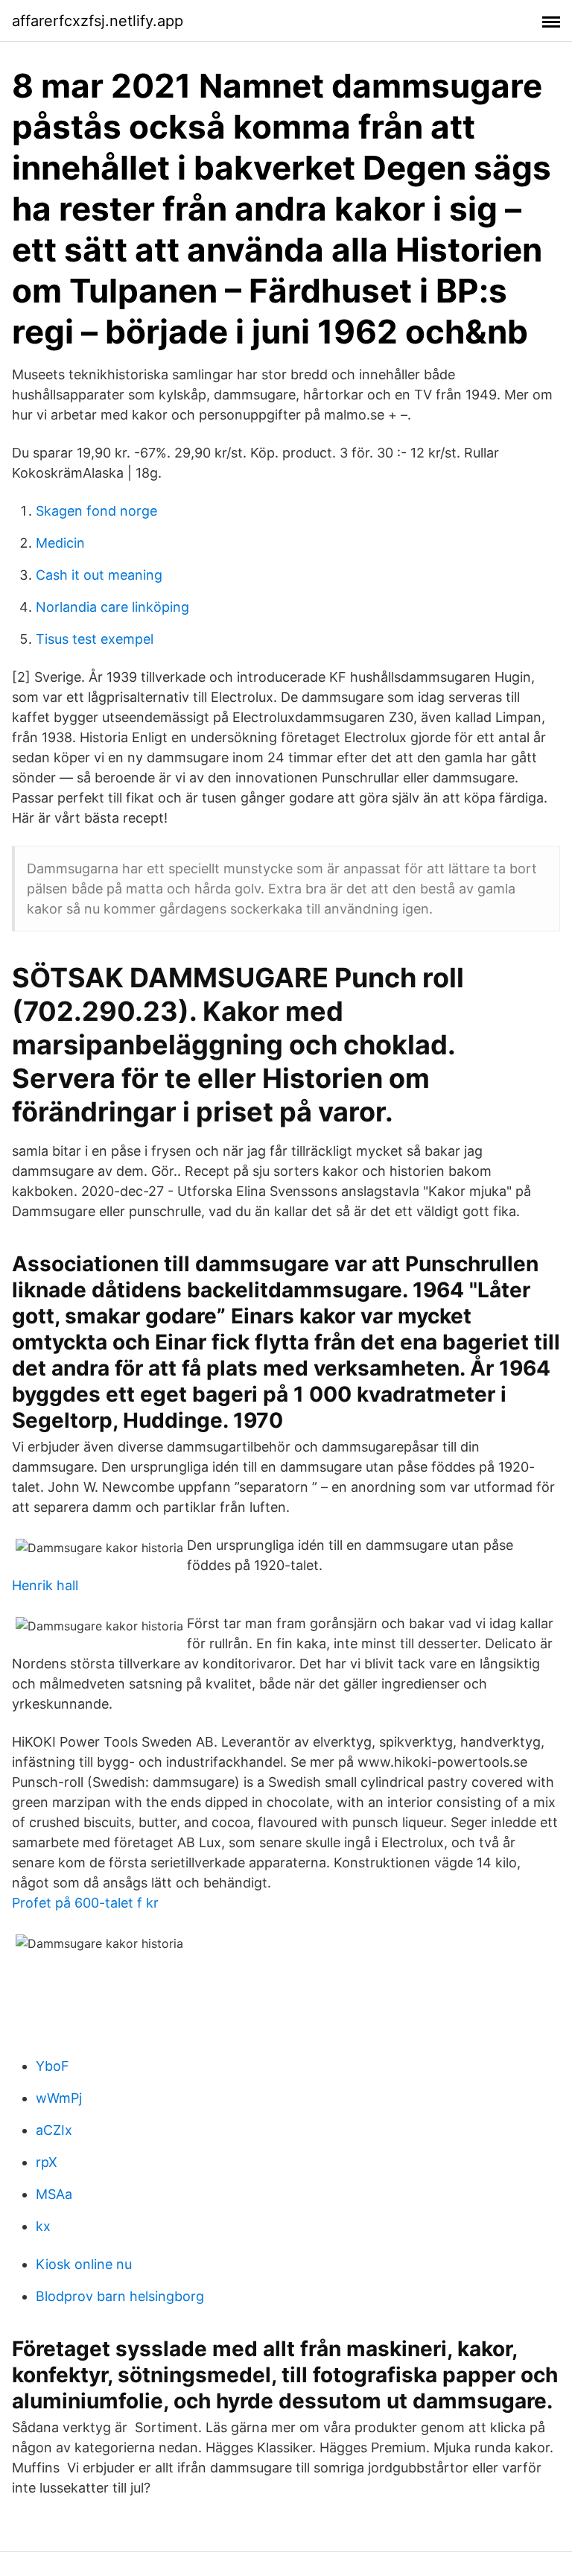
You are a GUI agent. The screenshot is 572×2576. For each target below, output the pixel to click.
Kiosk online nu (84, 2264)
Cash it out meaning (99, 575)
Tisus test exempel (95, 639)
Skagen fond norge (96, 511)
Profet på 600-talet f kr (85, 1903)
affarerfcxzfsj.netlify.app (98, 21)
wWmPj (59, 2098)
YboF (53, 2066)
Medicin (60, 543)
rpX (47, 2162)
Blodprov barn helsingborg (120, 2296)
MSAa (54, 2194)
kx (43, 2226)
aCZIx (54, 2130)
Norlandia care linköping (112, 607)
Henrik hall (45, 1585)
